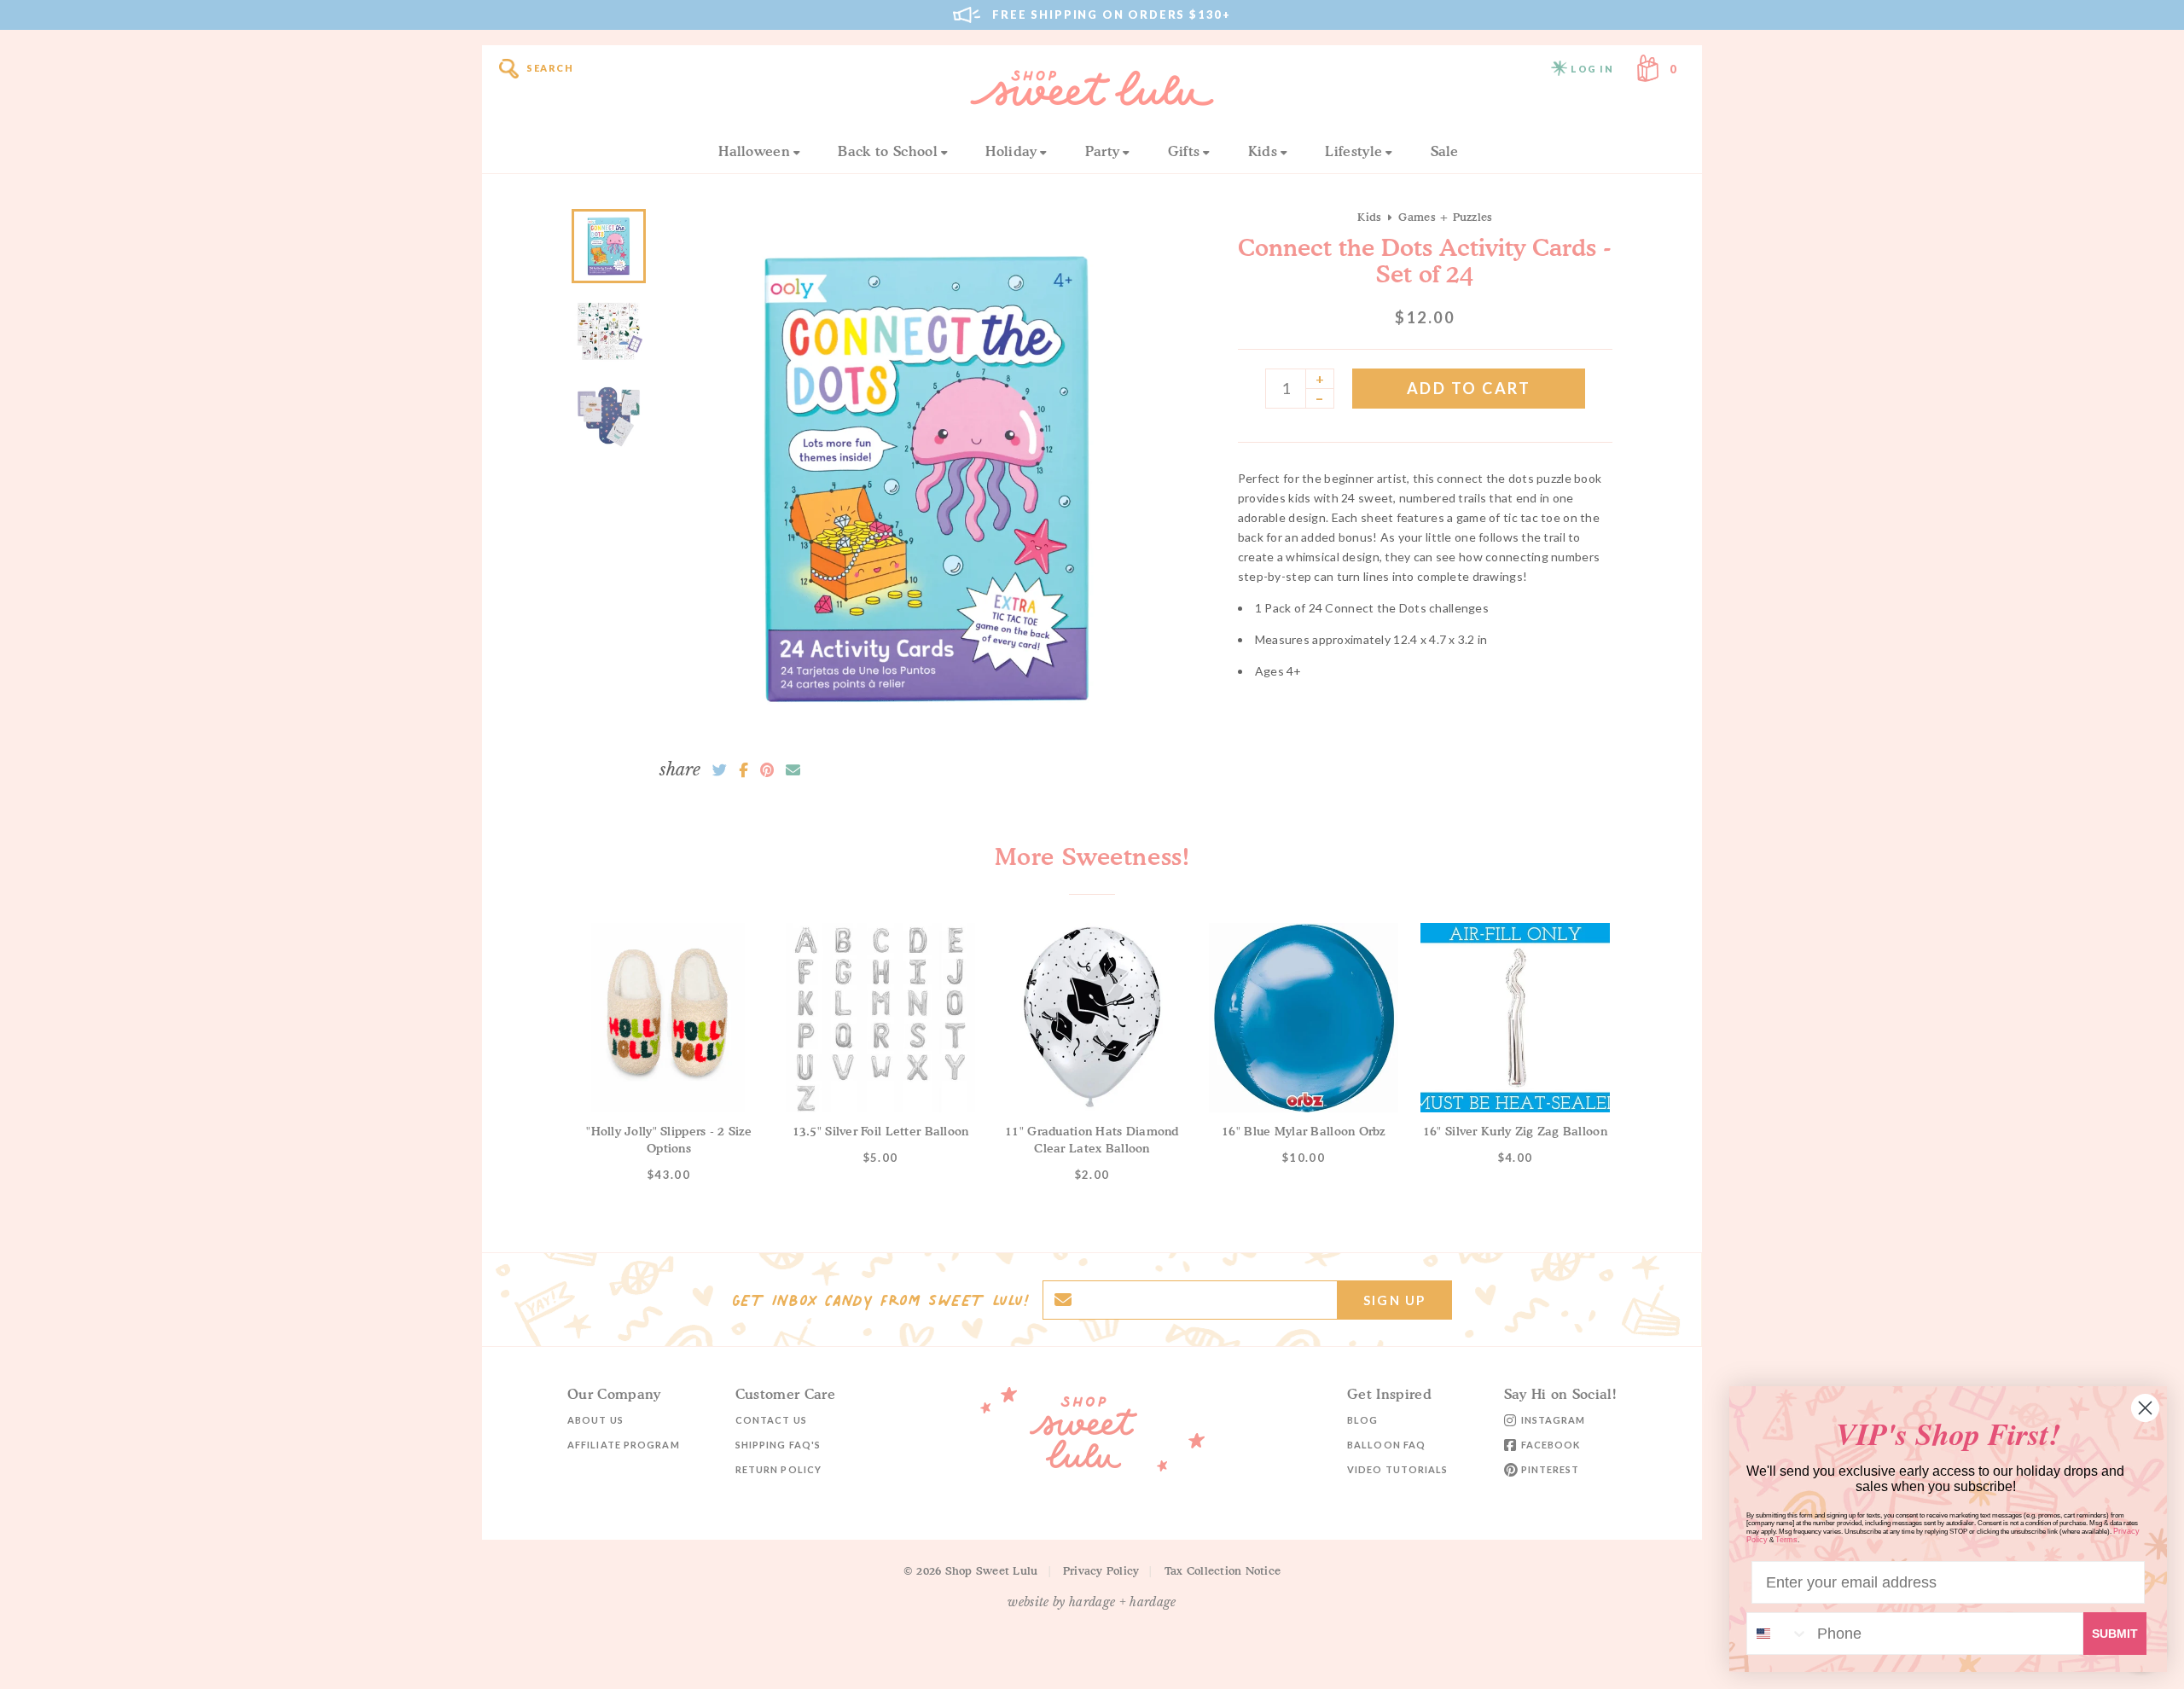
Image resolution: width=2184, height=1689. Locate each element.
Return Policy (778, 1469)
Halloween (754, 151)
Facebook (1551, 1445)
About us (595, 1420)
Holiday (1011, 151)
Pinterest (1551, 1469)
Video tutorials (1398, 1469)
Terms (1786, 1540)
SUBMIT (2115, 1634)
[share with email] (793, 770)
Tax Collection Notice (1223, 1570)
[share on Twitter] (720, 770)
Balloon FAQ (1386, 1445)
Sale (1445, 151)
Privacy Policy (1101, 1570)
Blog (1362, 1420)
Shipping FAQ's (778, 1445)
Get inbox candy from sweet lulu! (880, 1300)
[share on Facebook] (743, 770)
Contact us (771, 1420)
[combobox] (1778, 1634)
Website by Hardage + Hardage (1092, 1602)
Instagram (1554, 1420)
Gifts (1184, 151)
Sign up (1394, 1300)
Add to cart (1469, 388)
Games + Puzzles (1445, 217)
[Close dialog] (2145, 1408)
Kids (1263, 151)
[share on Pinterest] (767, 770)
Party (1103, 151)
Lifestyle (1353, 151)
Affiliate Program (624, 1445)
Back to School (887, 151)
